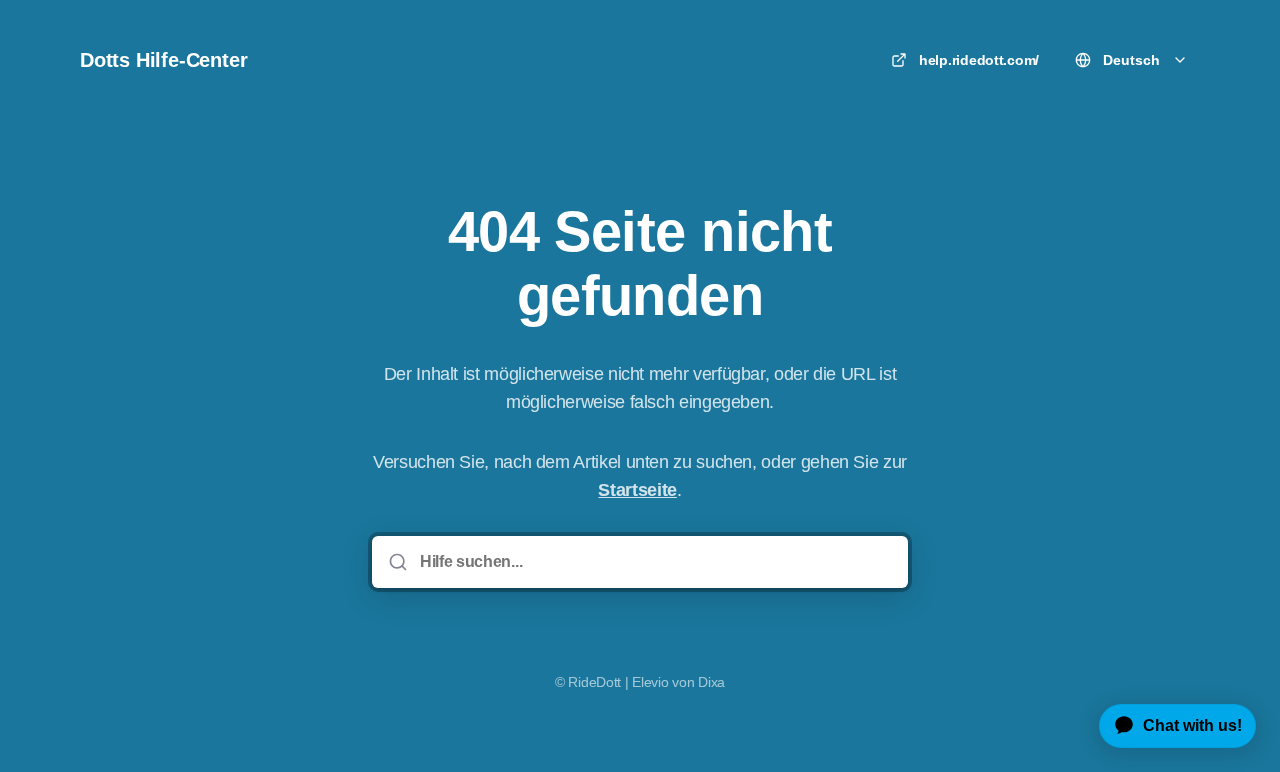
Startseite (637, 490)
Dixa (711, 682)
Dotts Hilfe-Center (163, 60)
